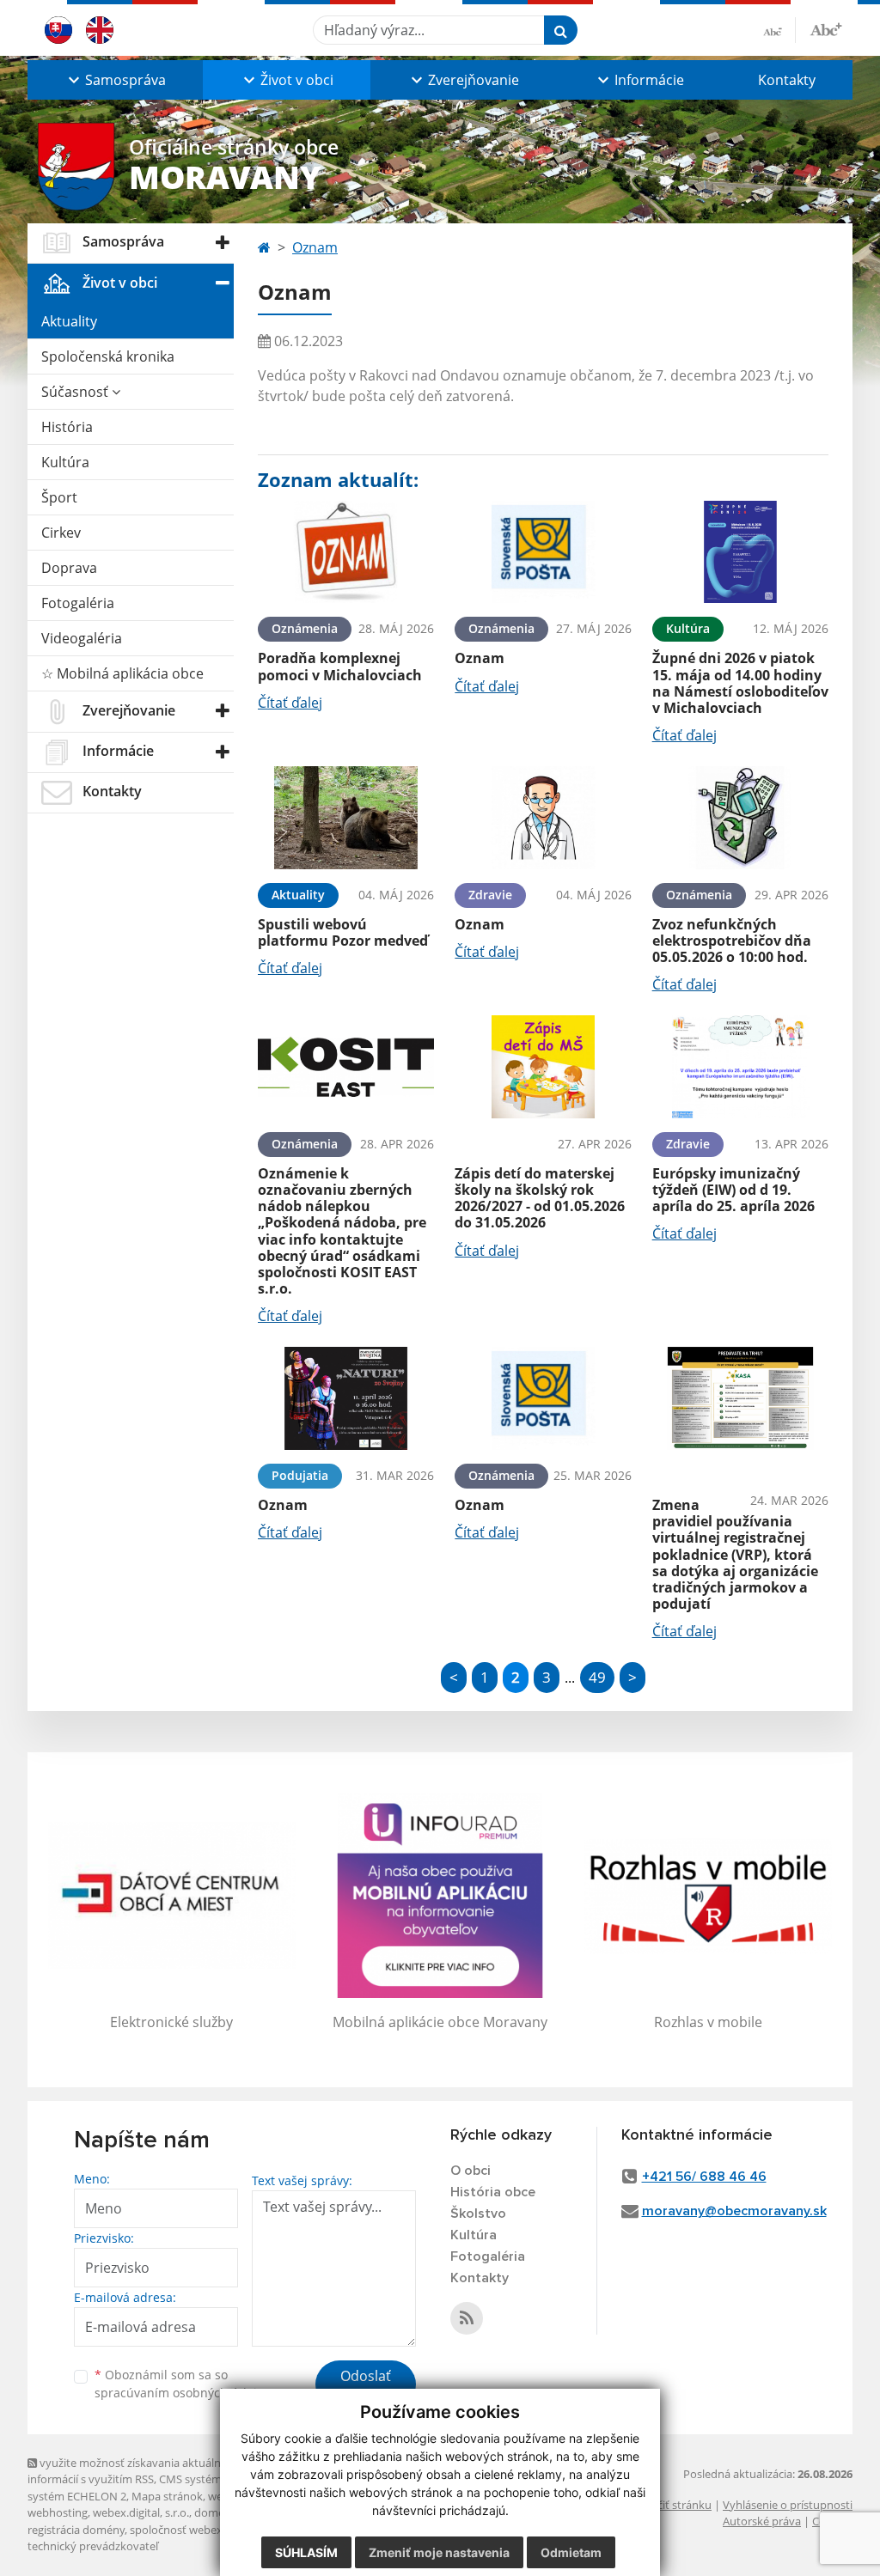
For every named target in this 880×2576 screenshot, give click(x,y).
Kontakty (787, 80)
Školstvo (478, 2214)
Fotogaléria (78, 603)
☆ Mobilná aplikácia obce (122, 673)
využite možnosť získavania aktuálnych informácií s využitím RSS (133, 2471)
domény (215, 2512)
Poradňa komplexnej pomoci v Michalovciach (340, 666)
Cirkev (61, 533)
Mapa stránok (167, 2496)
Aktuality (69, 321)
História (67, 427)
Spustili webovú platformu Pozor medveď (343, 932)
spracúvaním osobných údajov (182, 2393)
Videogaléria (82, 638)
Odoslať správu (366, 2386)
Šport (59, 497)
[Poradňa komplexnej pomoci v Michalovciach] (346, 552)
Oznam (315, 247)
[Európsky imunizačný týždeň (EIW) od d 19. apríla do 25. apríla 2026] (740, 1067)
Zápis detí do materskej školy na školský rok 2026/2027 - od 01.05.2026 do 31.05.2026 (540, 1198)
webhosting (58, 2512)
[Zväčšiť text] (826, 27)
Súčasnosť (76, 392)
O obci (471, 2171)
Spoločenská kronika (108, 356)
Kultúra (65, 462)
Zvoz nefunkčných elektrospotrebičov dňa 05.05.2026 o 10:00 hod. (732, 941)
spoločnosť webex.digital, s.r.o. (208, 2530)
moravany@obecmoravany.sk (734, 2211)
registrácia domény (76, 2530)
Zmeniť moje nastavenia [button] (439, 2552)
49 (597, 1677)
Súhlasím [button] (306, 2552)
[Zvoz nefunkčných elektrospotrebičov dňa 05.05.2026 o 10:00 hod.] (740, 818)
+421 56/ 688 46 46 (704, 2177)
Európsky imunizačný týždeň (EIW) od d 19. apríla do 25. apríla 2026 (733, 1190)
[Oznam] (543, 552)
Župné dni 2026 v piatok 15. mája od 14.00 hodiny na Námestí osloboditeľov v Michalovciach (740, 683)
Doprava (69, 568)
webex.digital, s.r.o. (141, 2512)
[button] (115, 80)
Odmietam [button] (571, 2552)
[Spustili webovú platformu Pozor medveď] (346, 818)
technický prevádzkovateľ (93, 2546)
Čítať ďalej (290, 703)
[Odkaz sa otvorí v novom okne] (467, 2318)
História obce (493, 2192)
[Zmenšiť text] (779, 30)
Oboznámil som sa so (182, 2384)
